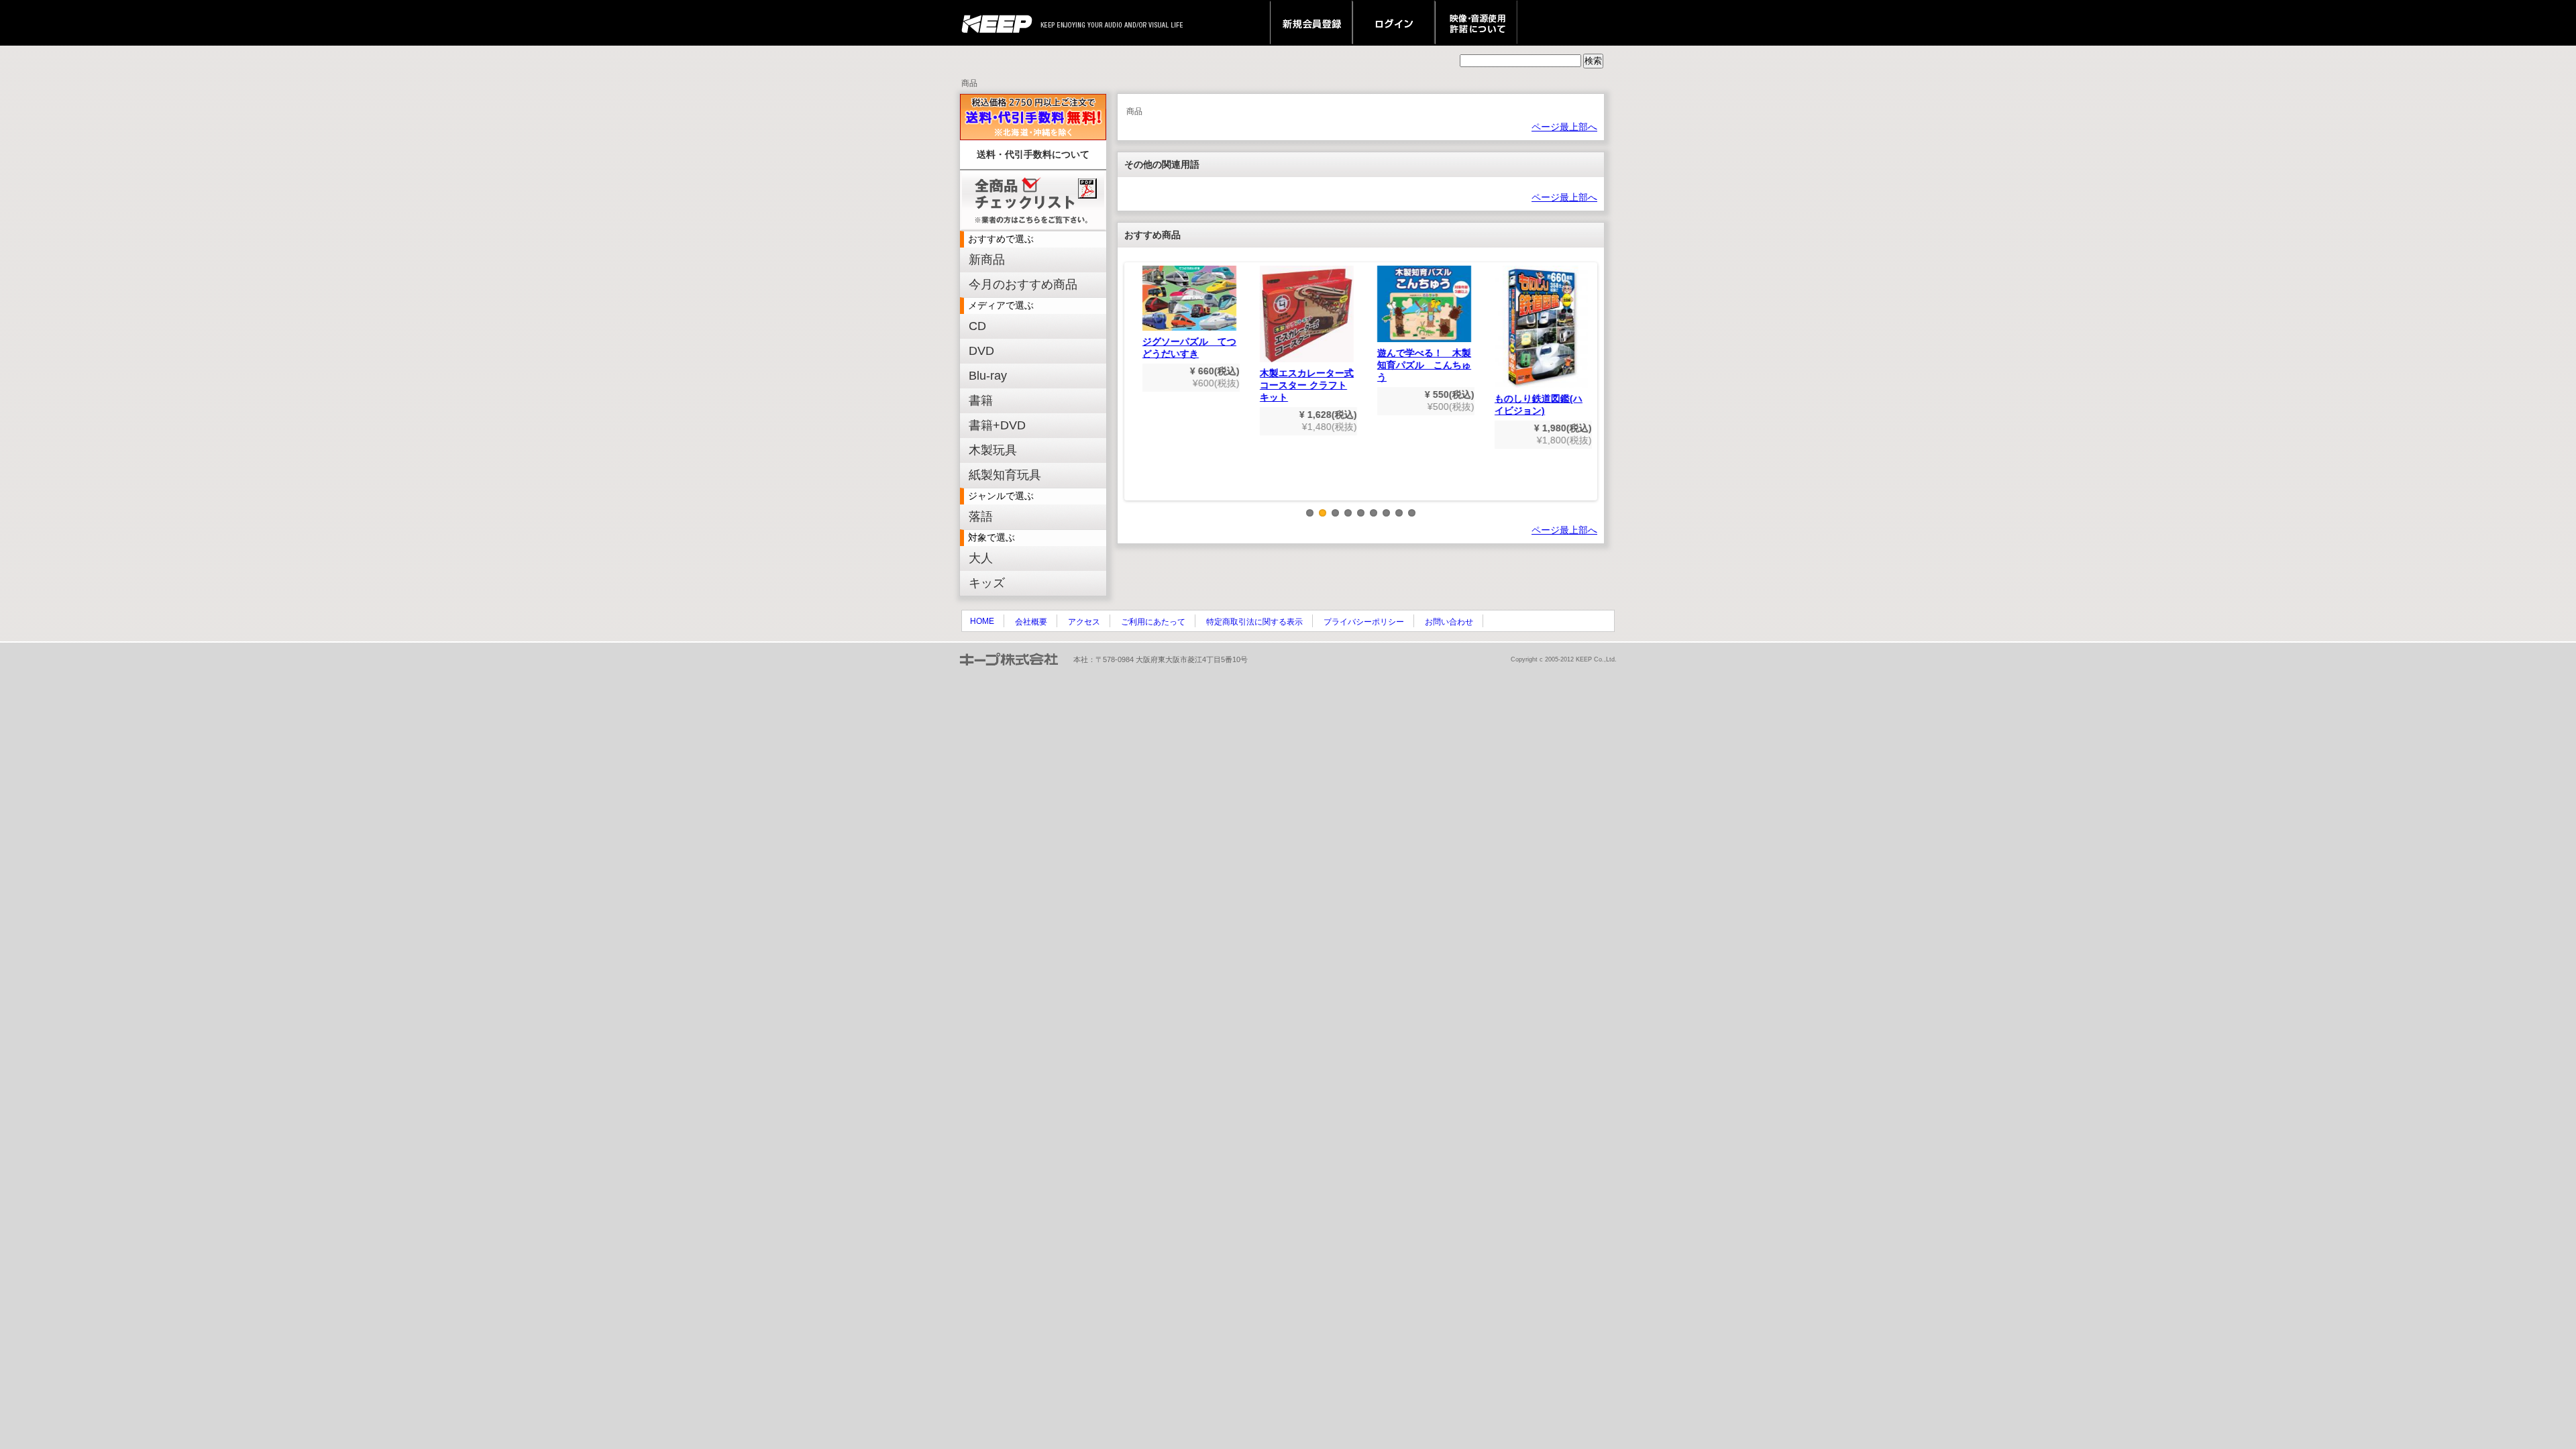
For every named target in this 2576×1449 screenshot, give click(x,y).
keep (1001, 23)
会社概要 (1031, 622)
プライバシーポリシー (1364, 622)
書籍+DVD (997, 425)
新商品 (987, 260)
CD (977, 326)
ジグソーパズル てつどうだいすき (1184, 347)
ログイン (1394, 23)
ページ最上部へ (1564, 127)
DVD (981, 351)
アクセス (1084, 622)
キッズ (987, 583)
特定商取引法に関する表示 (1254, 622)
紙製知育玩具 (1005, 475)
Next (1588, 392)
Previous (1134, 392)
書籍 (981, 400)
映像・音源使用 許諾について (1476, 23)
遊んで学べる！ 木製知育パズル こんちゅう (1419, 365)
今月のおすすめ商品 (1023, 284)
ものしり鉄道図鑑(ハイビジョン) (1533, 405)
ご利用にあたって (1153, 622)
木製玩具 (993, 450)
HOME (982, 621)
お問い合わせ (1449, 622)
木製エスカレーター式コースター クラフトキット (1301, 385)
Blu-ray (988, 376)
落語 (981, 517)
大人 (981, 558)
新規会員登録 (1311, 23)
